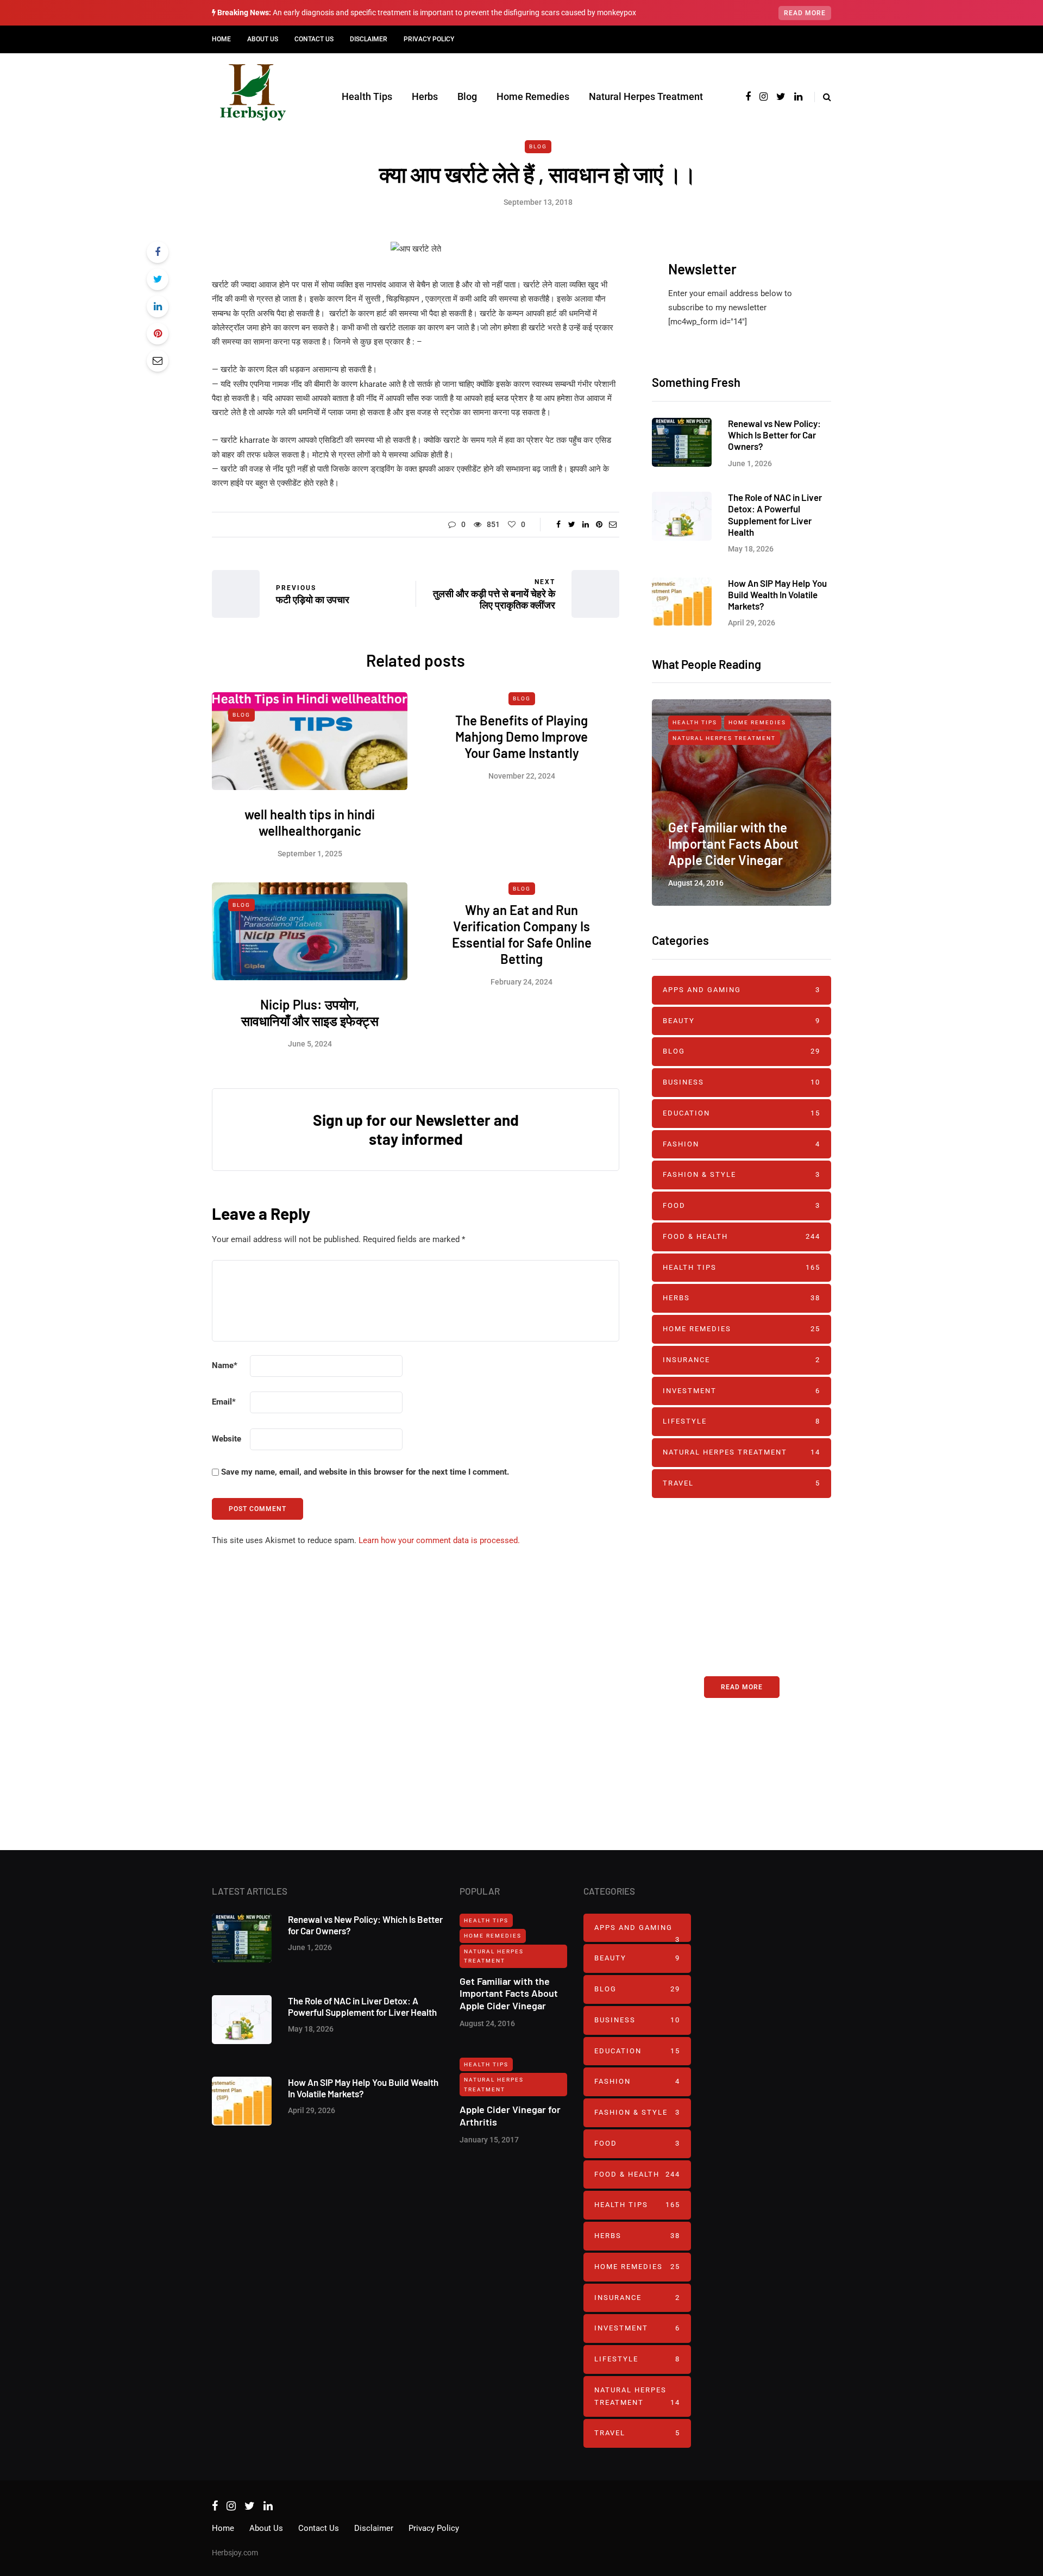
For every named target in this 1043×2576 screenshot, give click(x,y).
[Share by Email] (158, 361)
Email (224, 1402)
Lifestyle (742, 1421)
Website (227, 1439)
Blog (467, 96)
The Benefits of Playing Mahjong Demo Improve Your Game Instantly (521, 737)
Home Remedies (533, 96)
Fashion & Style (742, 1174)
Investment (742, 1391)
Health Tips (367, 96)
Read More (742, 1687)
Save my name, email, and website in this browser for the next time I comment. (365, 1472)
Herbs (425, 96)
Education (742, 1113)
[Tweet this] (158, 279)
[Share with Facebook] (158, 252)
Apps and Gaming (742, 990)
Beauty (742, 1021)
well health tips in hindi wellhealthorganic (310, 822)
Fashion (742, 1144)
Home (221, 39)
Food (742, 1205)
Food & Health (742, 1236)
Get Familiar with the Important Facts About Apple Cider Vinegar (733, 844)
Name (225, 1365)
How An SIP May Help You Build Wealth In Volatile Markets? (777, 595)
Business (742, 1082)
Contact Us (314, 39)
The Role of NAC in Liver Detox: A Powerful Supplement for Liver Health (775, 515)
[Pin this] (158, 334)
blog (538, 146)
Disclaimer (369, 39)
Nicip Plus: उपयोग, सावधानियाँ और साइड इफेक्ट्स (310, 1013)
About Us (263, 39)
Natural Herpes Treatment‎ (646, 96)
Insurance (742, 1360)
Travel (742, 1483)
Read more (805, 13)
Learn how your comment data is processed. (439, 1540)
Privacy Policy (429, 39)
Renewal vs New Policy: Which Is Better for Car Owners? (774, 435)
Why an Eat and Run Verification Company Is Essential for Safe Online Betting (522, 934)
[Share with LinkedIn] (158, 306)
